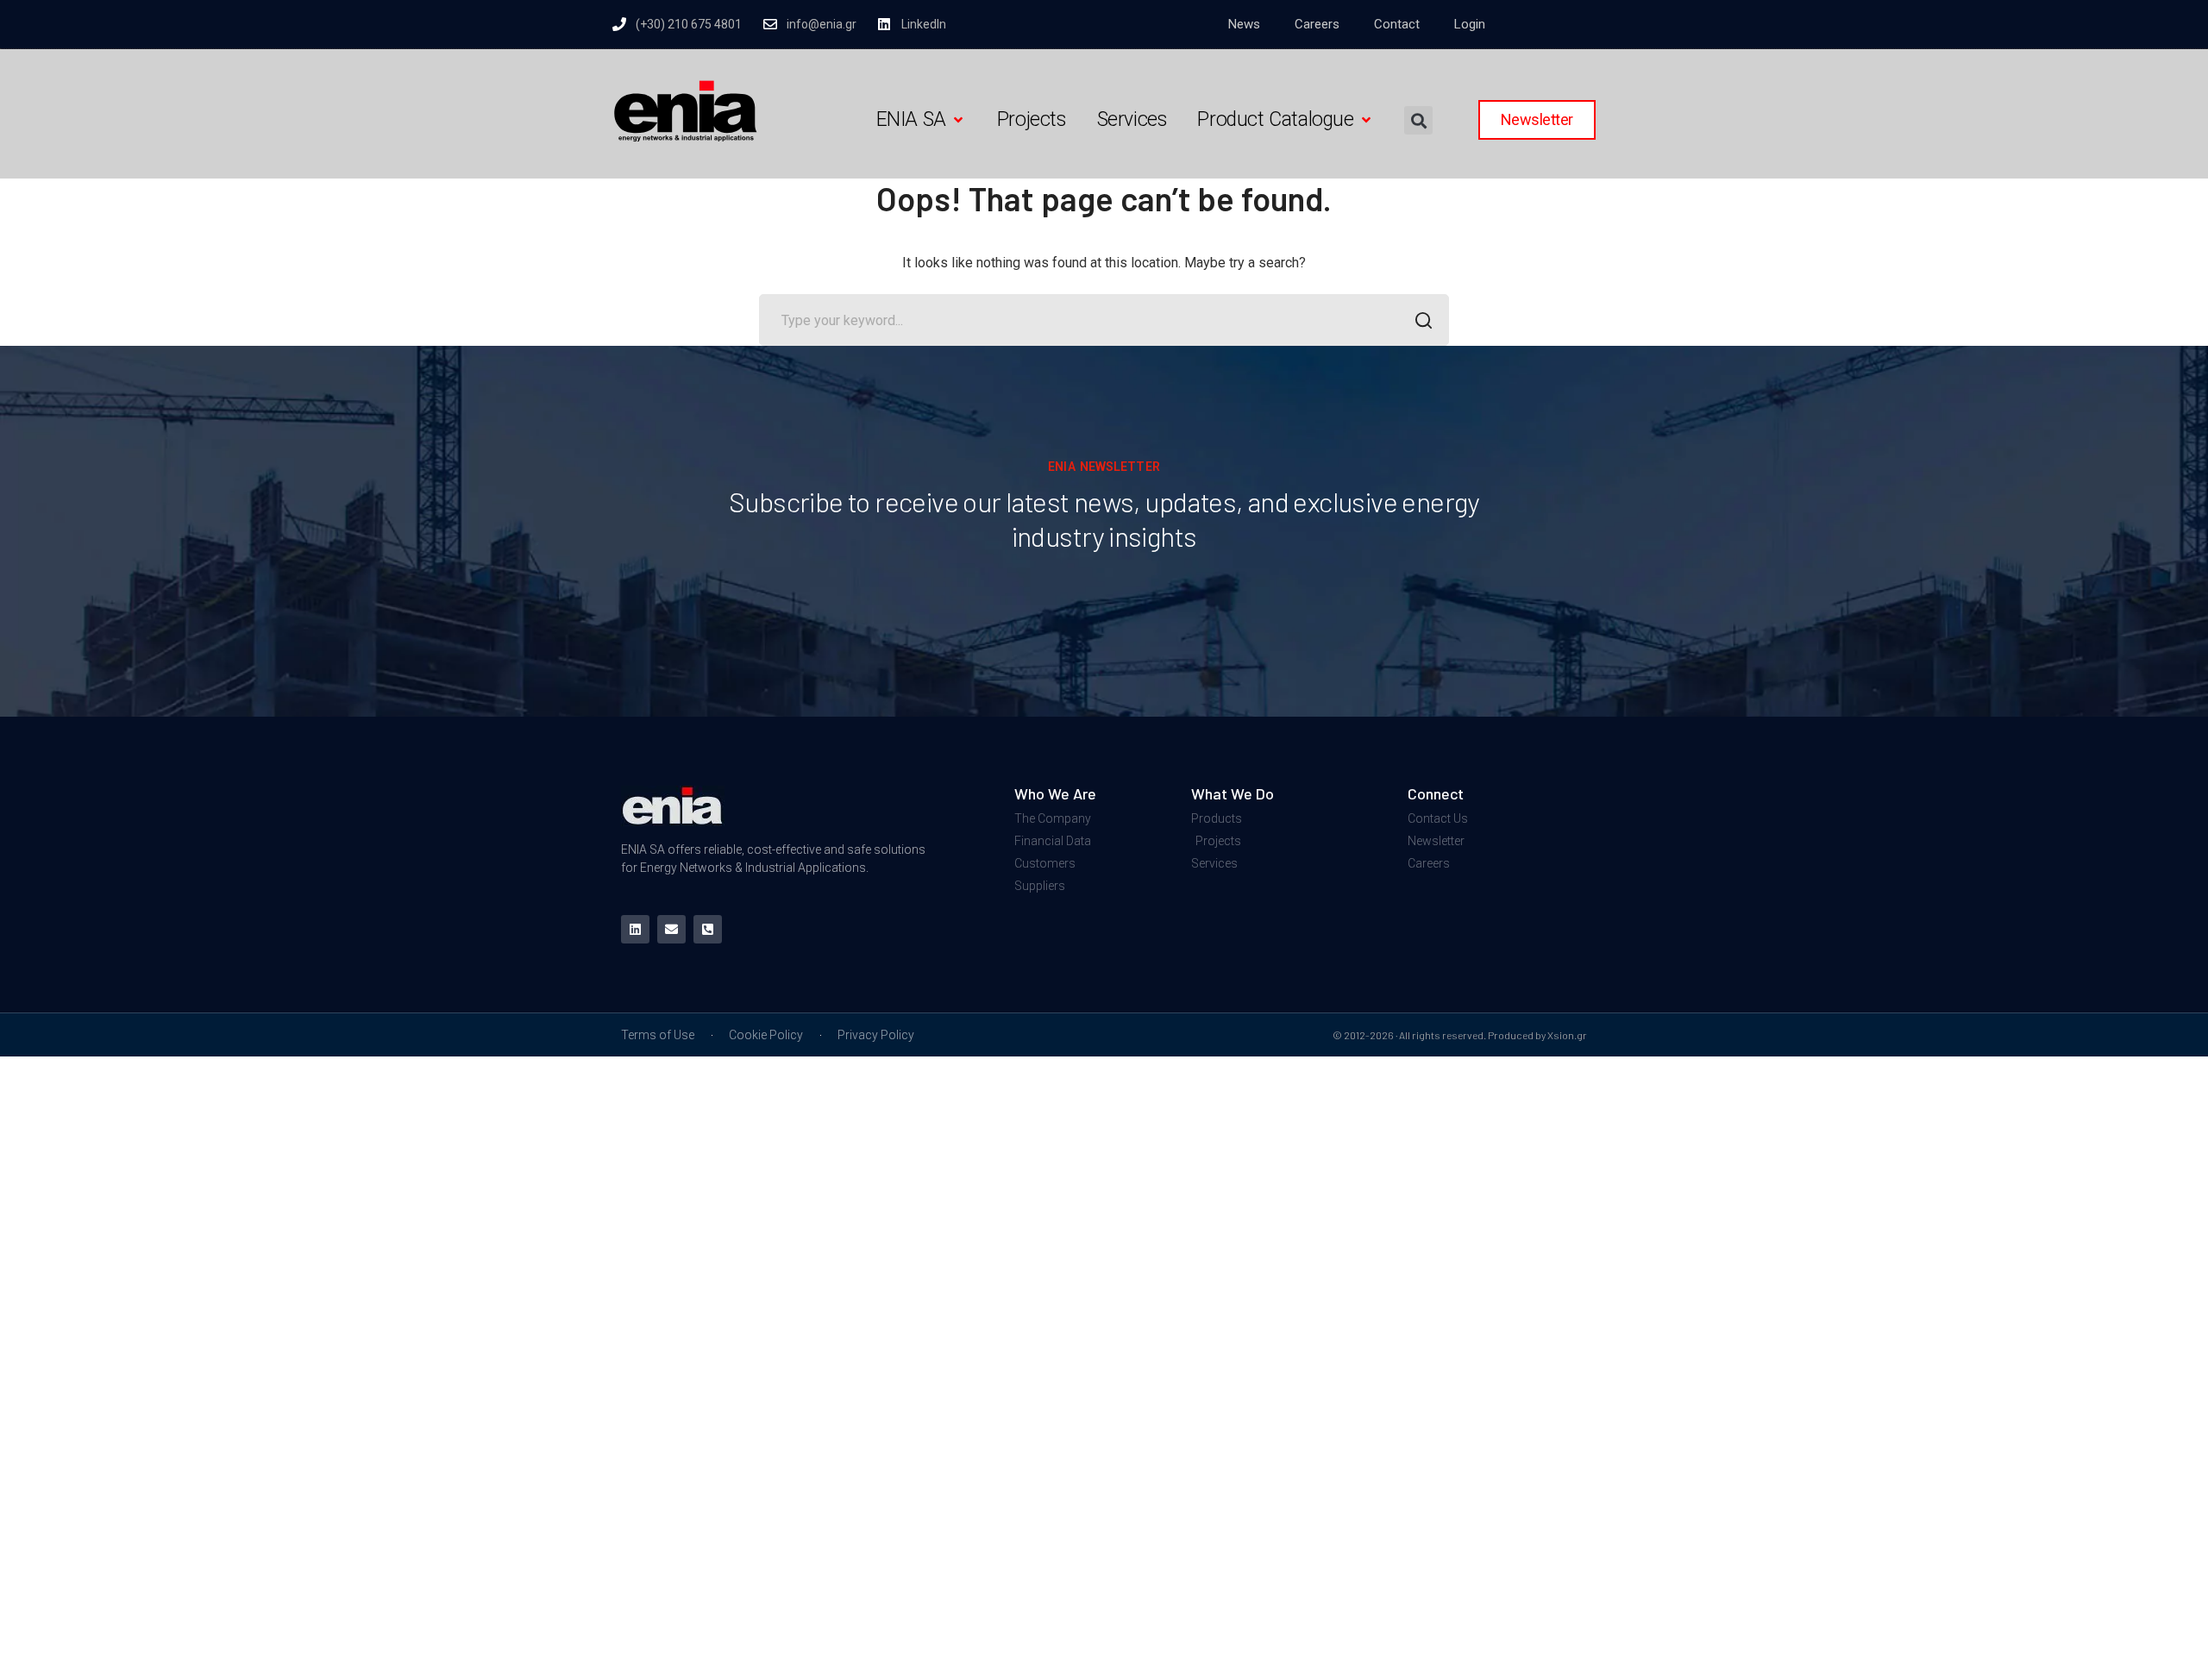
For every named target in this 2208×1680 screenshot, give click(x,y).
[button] (921, 120)
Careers (1317, 24)
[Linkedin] (635, 929)
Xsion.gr (1567, 1035)
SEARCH (1423, 320)
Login (1470, 24)
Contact (1397, 24)
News (1244, 24)
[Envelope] (671, 929)
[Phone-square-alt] (708, 929)
